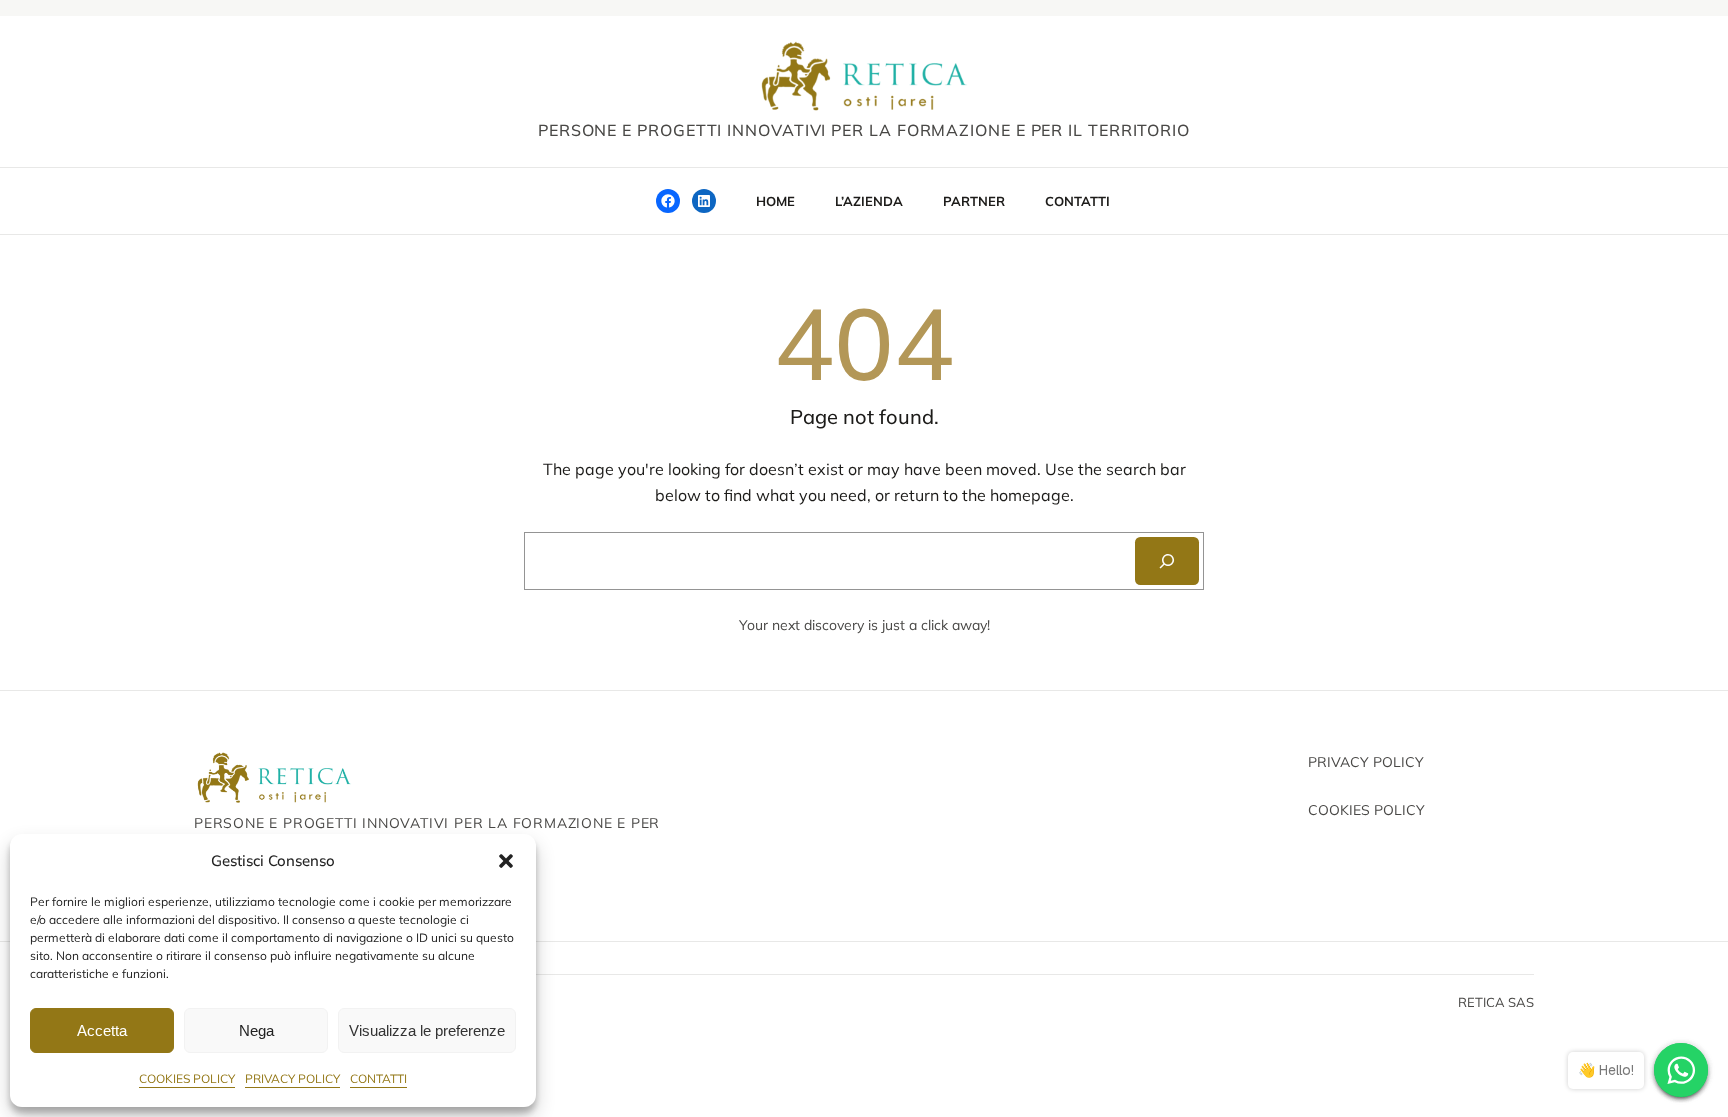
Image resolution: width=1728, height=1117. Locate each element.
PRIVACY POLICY (292, 1078)
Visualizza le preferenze (427, 1030)
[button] (506, 861)
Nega (256, 1030)
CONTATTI (378, 1078)
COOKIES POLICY (187, 1078)
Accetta (102, 1030)
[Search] (1167, 561)
